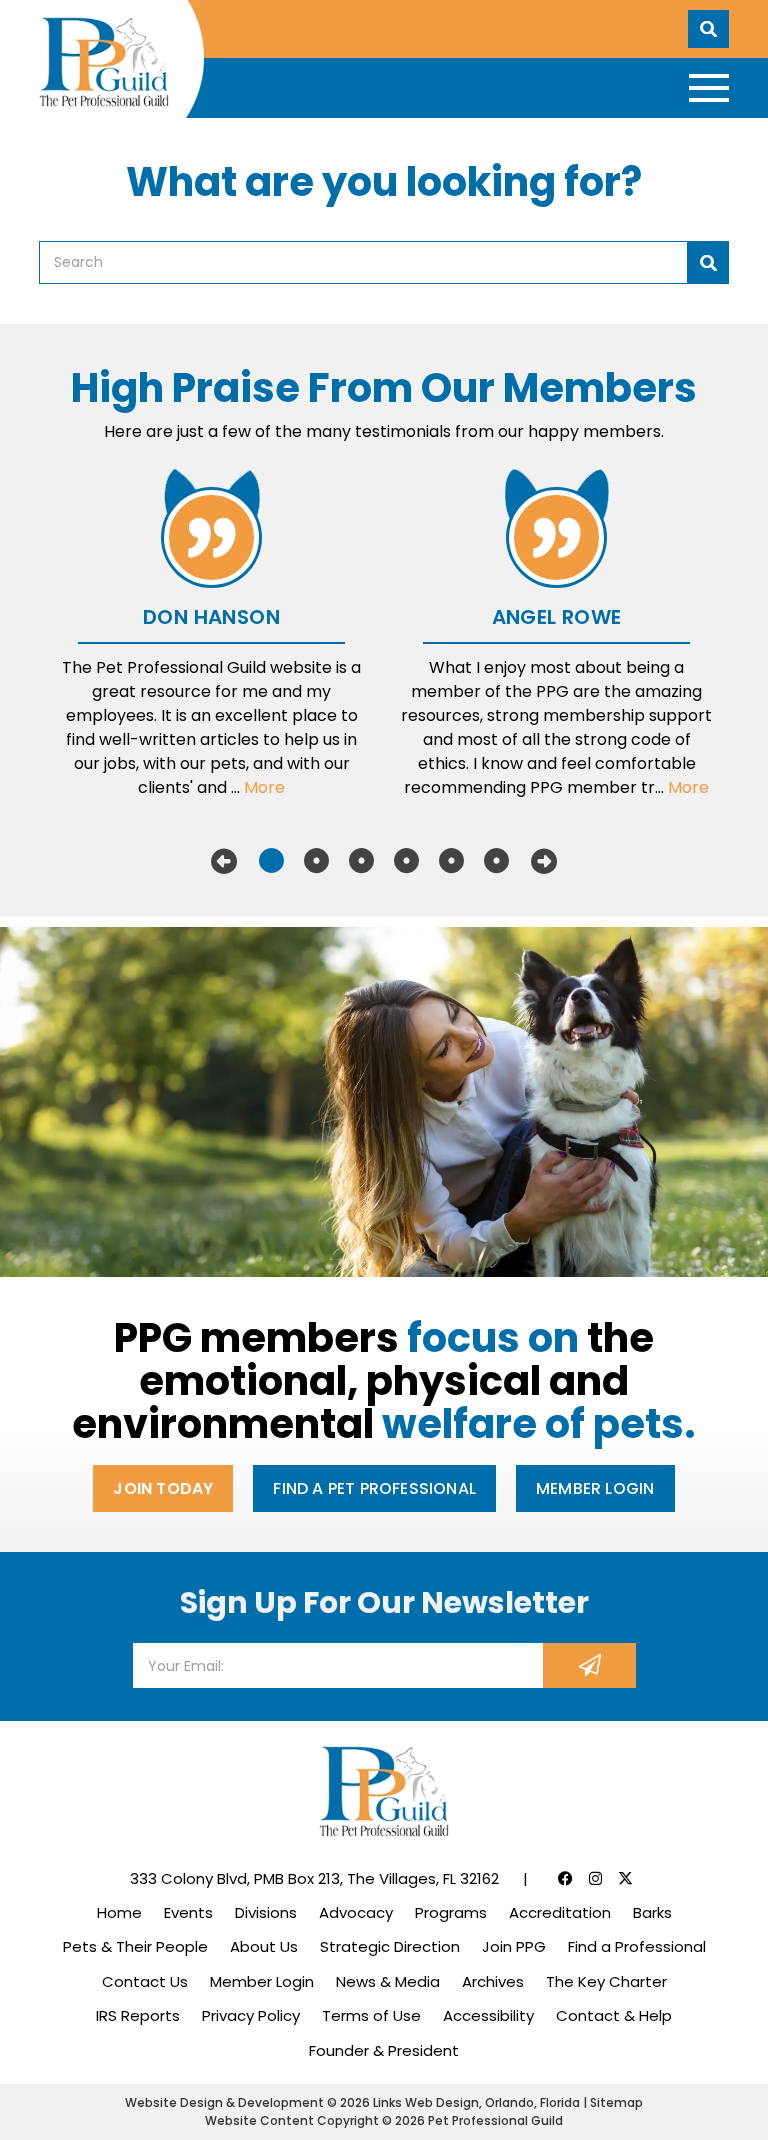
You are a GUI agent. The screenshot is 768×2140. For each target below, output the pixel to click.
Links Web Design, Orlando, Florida (478, 2102)
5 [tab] (451, 861)
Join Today (163, 1488)
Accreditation (560, 1912)
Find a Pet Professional (374, 1488)
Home (119, 1912)
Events (188, 1912)
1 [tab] (271, 861)
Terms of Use (371, 2015)
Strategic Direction (390, 1946)
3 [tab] (361, 861)
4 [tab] (406, 861)
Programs (451, 1912)
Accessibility (488, 2015)
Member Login (595, 1488)
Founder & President (384, 2050)
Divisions (266, 1912)
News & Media (388, 1981)
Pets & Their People (135, 1946)
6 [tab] (496, 861)
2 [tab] (316, 861)
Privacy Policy (251, 2015)
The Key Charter (606, 1981)
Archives (493, 1981)
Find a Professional (637, 1946)
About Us (264, 1946)
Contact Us (145, 1981)
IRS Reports (138, 2015)
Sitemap (616, 2102)
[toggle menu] (709, 88)
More (264, 787)
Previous (224, 861)
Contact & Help (614, 2015)
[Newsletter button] (589, 1665)
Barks (652, 1912)
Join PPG (514, 1946)
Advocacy (356, 1912)
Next (544, 861)
